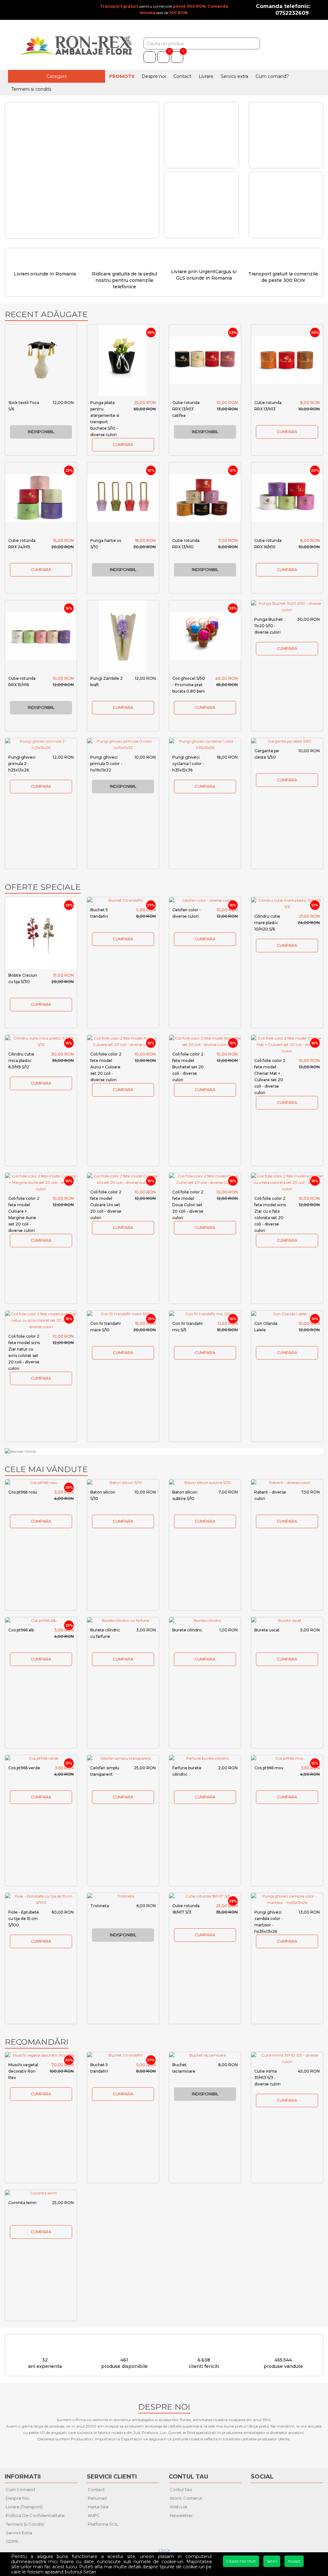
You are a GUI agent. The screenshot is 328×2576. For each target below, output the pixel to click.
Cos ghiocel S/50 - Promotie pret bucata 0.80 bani (189, 685)
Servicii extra (234, 76)
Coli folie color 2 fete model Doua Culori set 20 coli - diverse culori (188, 1205)
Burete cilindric (187, 1630)
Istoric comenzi (186, 2498)
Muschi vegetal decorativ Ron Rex (23, 2071)
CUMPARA (123, 445)
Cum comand (20, 2489)
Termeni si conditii (31, 89)
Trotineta (100, 1906)
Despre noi (154, 76)
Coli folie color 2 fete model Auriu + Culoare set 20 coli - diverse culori (106, 1067)
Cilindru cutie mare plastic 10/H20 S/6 (267, 923)
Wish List (179, 2507)
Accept (294, 2561)
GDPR (12, 2541)
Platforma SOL (103, 2524)
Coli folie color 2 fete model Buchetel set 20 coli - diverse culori (188, 1067)
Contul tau (181, 2489)
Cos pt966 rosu (23, 1492)
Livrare (206, 76)
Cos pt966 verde (24, 1768)
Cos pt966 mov (269, 1768)
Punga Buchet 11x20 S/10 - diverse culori (269, 626)
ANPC (94, 2515)
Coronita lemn (22, 2203)
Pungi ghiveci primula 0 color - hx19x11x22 (106, 764)
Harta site (98, 2507)
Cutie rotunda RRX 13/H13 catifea (186, 409)
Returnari (97, 2498)
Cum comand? (272, 76)
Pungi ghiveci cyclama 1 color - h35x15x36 (188, 764)
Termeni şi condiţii (25, 2524)
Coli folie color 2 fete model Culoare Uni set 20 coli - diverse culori (106, 1205)
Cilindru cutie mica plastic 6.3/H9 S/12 (21, 1061)
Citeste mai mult (241, 2561)
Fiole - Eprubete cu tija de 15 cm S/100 (24, 1919)
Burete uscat (267, 1630)
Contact (182, 76)
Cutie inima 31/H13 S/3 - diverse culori (267, 2078)
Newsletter (181, 2515)
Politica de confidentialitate (35, 2515)
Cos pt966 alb (21, 1630)
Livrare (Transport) (24, 2507)
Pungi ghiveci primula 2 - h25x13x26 (22, 764)
